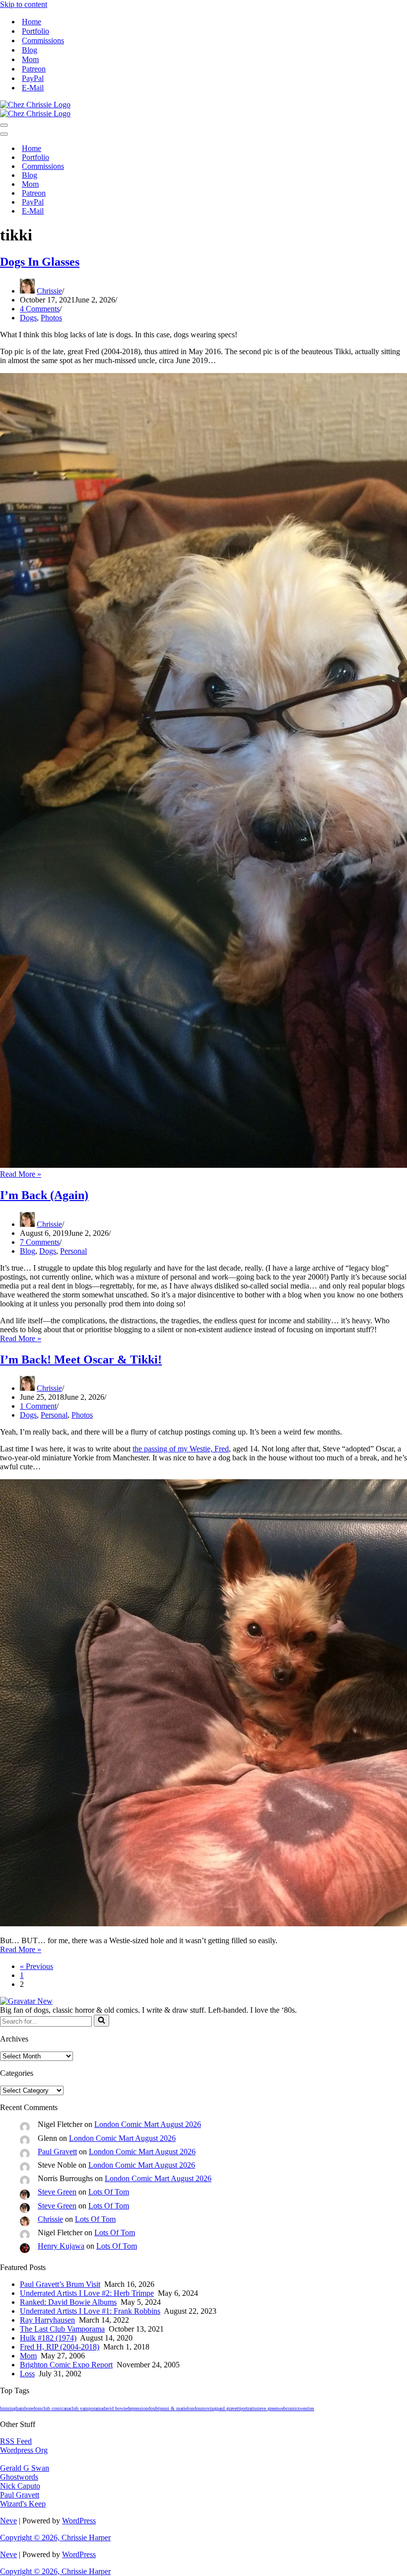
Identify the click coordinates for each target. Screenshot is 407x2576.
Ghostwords (19, 2477)
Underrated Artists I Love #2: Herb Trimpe (87, 2293)
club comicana (56, 2408)
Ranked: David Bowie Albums (68, 2302)
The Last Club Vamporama (62, 2329)
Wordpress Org (24, 2450)
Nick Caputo (20, 2486)
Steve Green (57, 2192)
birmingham (12, 2408)
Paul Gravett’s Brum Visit (60, 2284)
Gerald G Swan (25, 2468)
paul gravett (228, 2408)
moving (209, 2408)
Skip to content (24, 4)
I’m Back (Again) (44, 1195)
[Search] (102, 2021)
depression (137, 2408)
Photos (51, 318)
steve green (267, 2408)
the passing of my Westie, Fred (181, 1449)
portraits (248, 2408)
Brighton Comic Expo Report (66, 2365)
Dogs (28, 318)
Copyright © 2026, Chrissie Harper (55, 2538)
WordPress (79, 2521)
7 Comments (40, 1242)
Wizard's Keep (23, 2504)
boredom (33, 2408)
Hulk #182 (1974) (48, 2338)
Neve (8, 2521)
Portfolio (35, 31)
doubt (154, 2408)
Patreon (34, 69)
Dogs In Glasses (40, 262)
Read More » (21, 1174)
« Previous (36, 1966)
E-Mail (33, 88)
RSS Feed (16, 2441)
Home (32, 22)
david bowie (115, 2408)
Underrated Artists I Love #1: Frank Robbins (90, 2311)
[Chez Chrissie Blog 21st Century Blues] (35, 105)
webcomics (289, 2408)
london (194, 2408)
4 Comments (40, 309)
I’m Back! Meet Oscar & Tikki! (81, 1360)
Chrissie (49, 291)
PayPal (33, 78)
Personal (73, 1251)
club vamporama (86, 2408)
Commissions (43, 40)
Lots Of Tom (109, 2192)
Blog (30, 50)
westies (307, 2408)
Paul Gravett (57, 2152)
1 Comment (38, 1406)
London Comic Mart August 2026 (148, 2124)
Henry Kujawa (61, 2246)
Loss (27, 2374)
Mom (30, 59)
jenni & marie (173, 2408)
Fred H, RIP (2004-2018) (60, 2347)
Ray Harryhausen (47, 2320)
